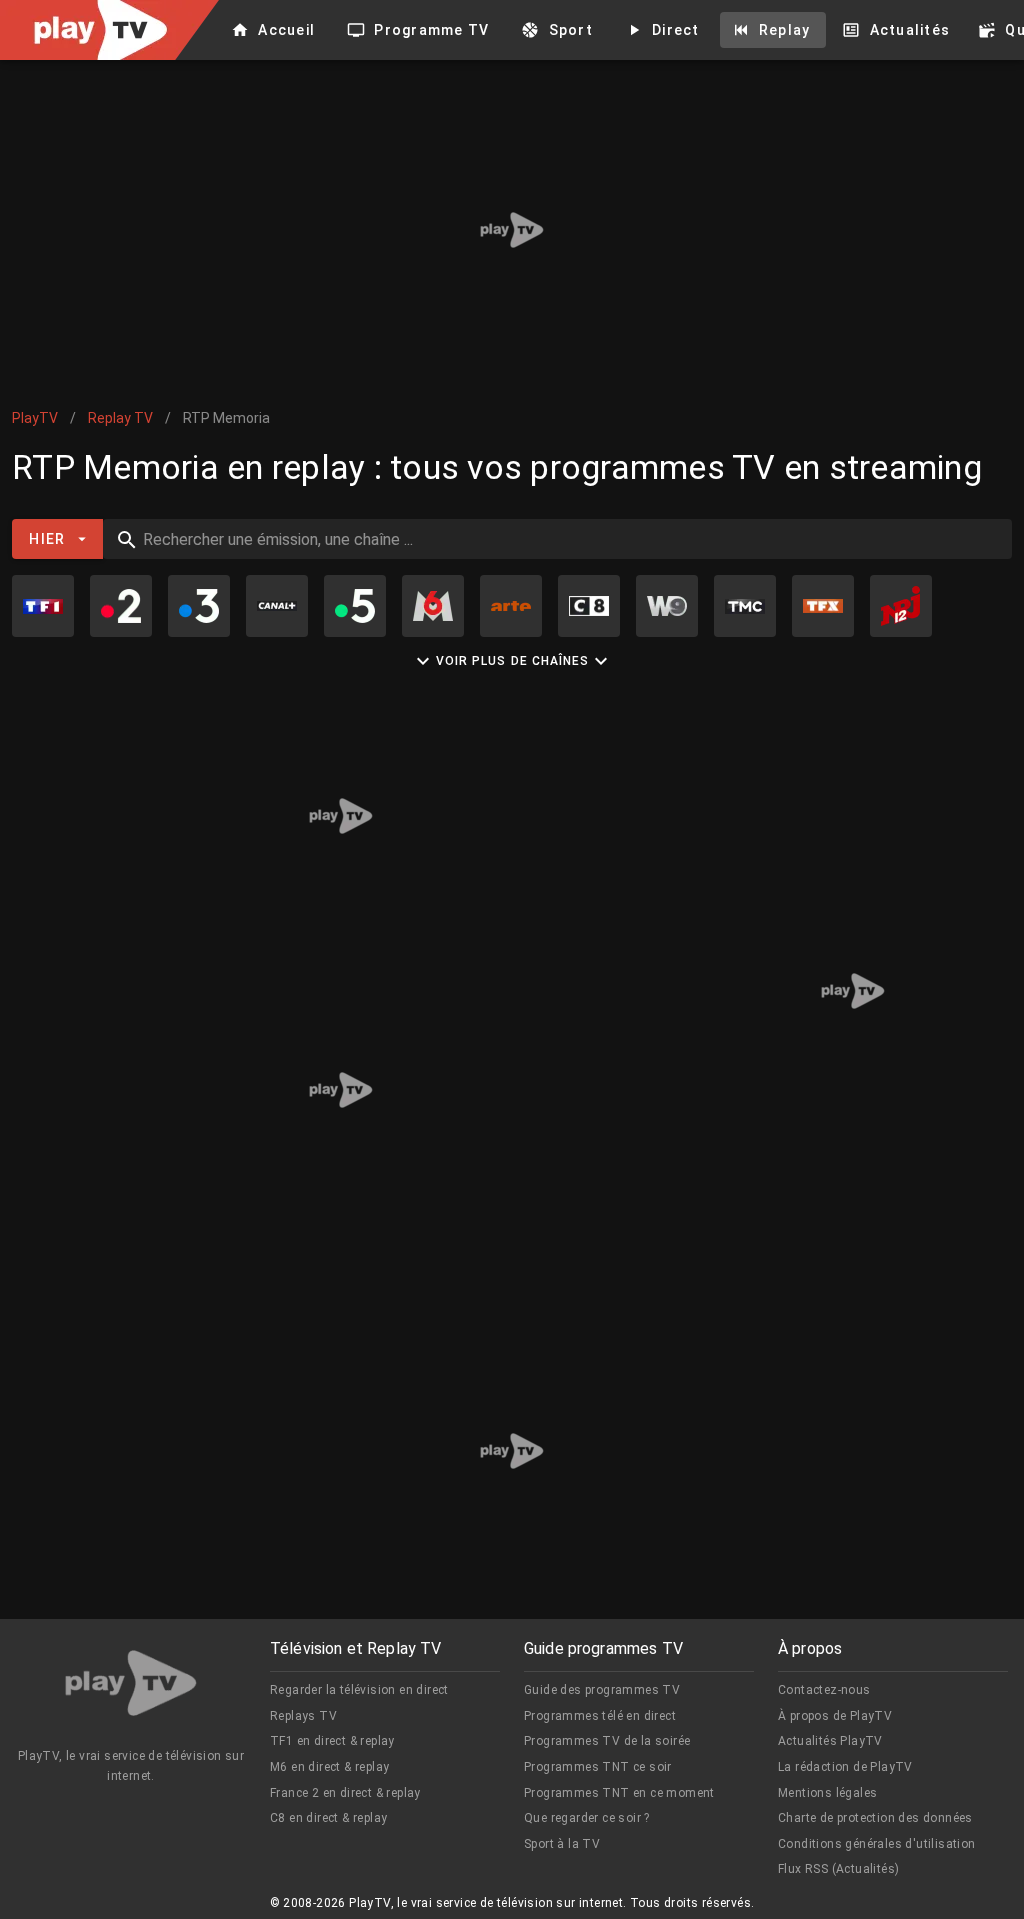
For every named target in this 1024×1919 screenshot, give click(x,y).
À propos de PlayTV (835, 1716)
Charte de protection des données (875, 1818)
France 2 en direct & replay (345, 1793)
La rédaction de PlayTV (845, 1767)
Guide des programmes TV (602, 1690)
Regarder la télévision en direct (359, 1690)
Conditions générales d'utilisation (877, 1844)
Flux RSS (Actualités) (838, 1869)
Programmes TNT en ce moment (619, 1793)
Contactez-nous (824, 1690)
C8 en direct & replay (328, 1818)
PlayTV (35, 418)
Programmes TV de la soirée (607, 1741)
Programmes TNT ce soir (598, 1767)
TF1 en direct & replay (332, 1741)
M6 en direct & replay (329, 1767)
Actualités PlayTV (830, 1741)
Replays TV (303, 1716)
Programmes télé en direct (600, 1716)
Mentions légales (827, 1793)
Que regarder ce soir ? (587, 1818)
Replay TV (120, 418)
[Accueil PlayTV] (131, 1686)
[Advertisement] (512, 230)
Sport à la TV (562, 1844)
